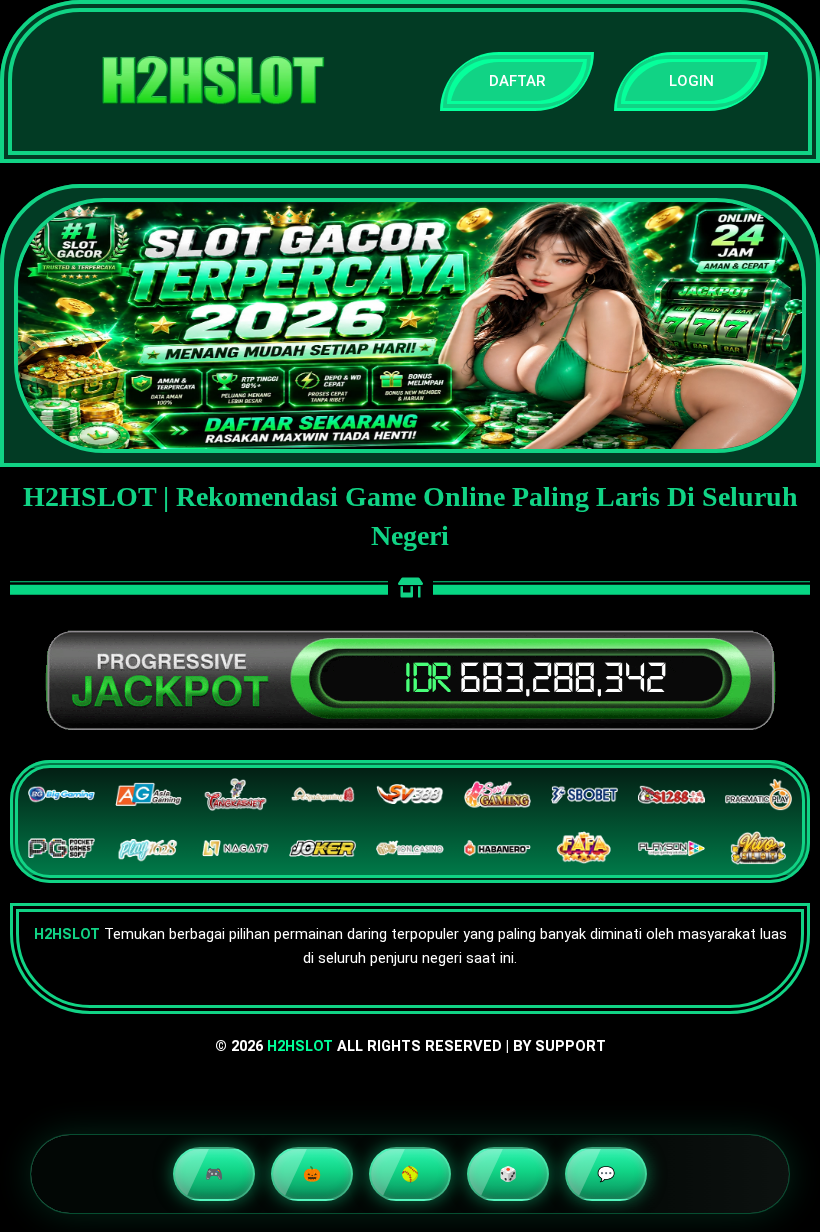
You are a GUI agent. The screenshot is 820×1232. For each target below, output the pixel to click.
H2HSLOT (300, 1046)
